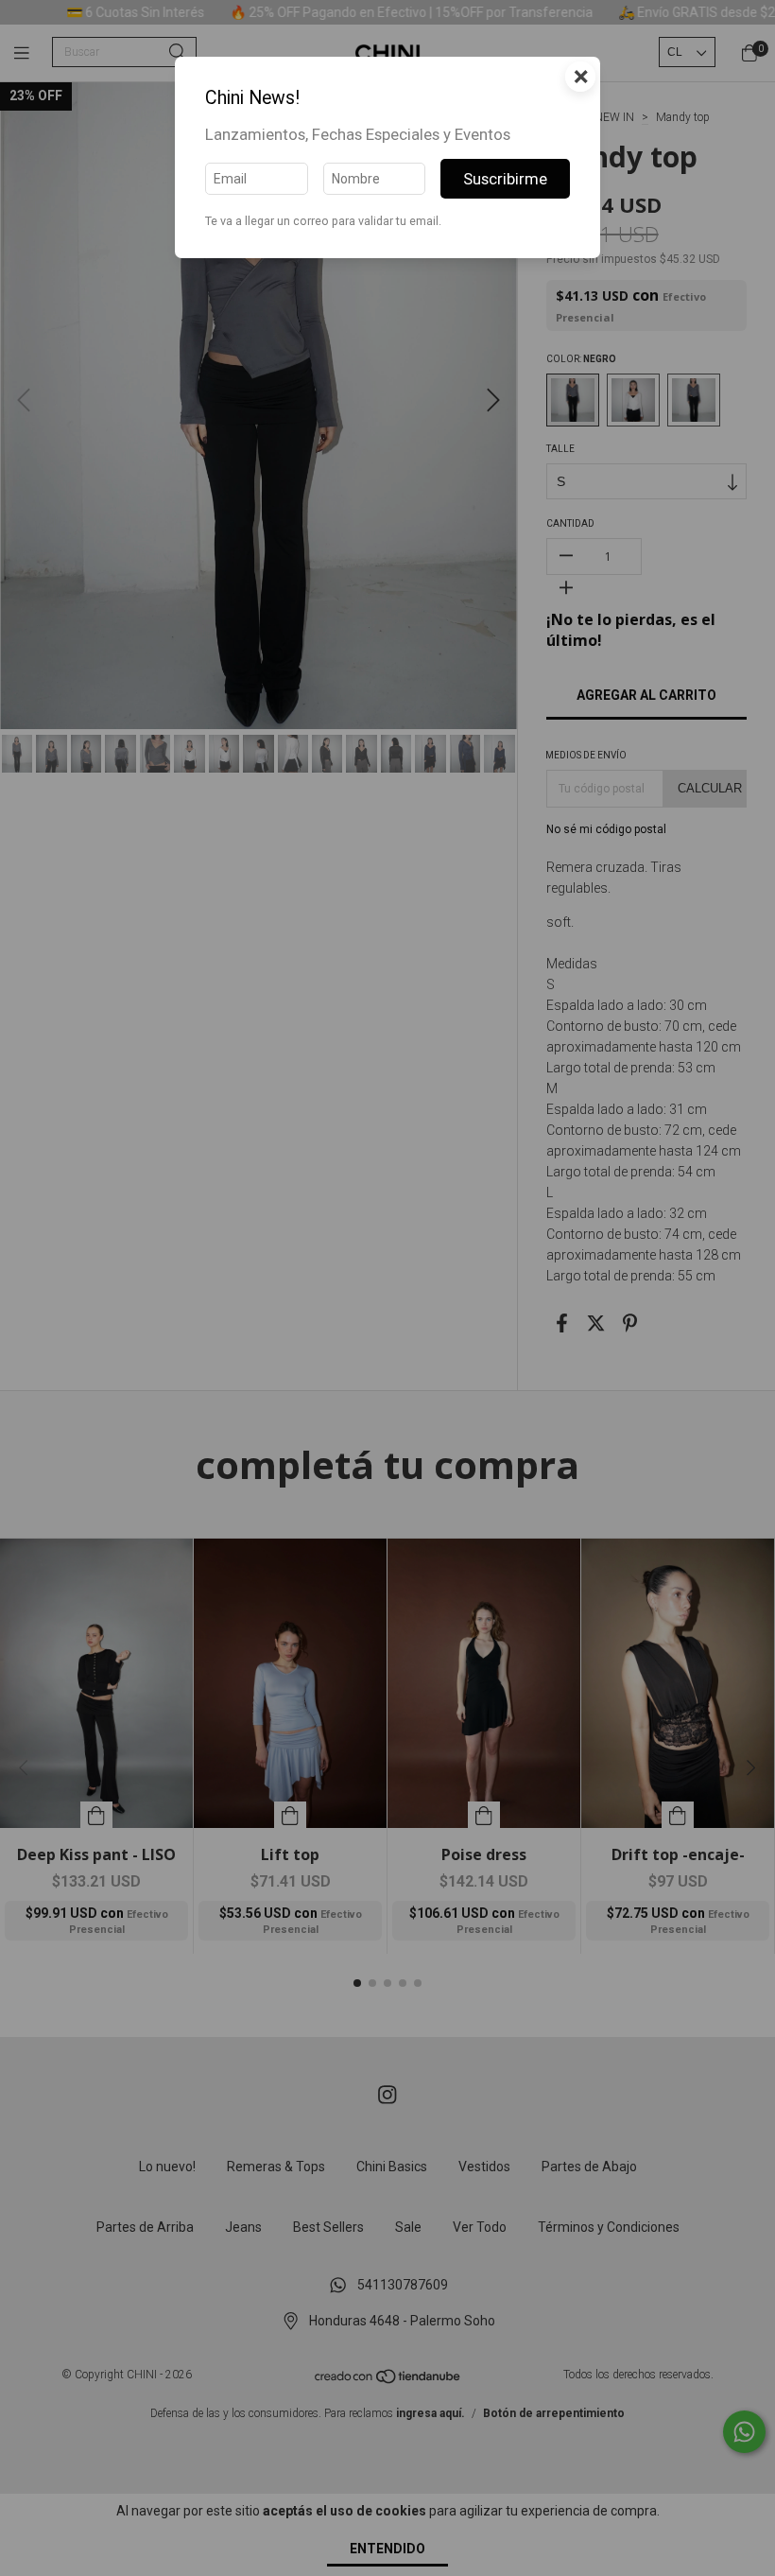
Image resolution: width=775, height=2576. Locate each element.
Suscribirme (505, 179)
